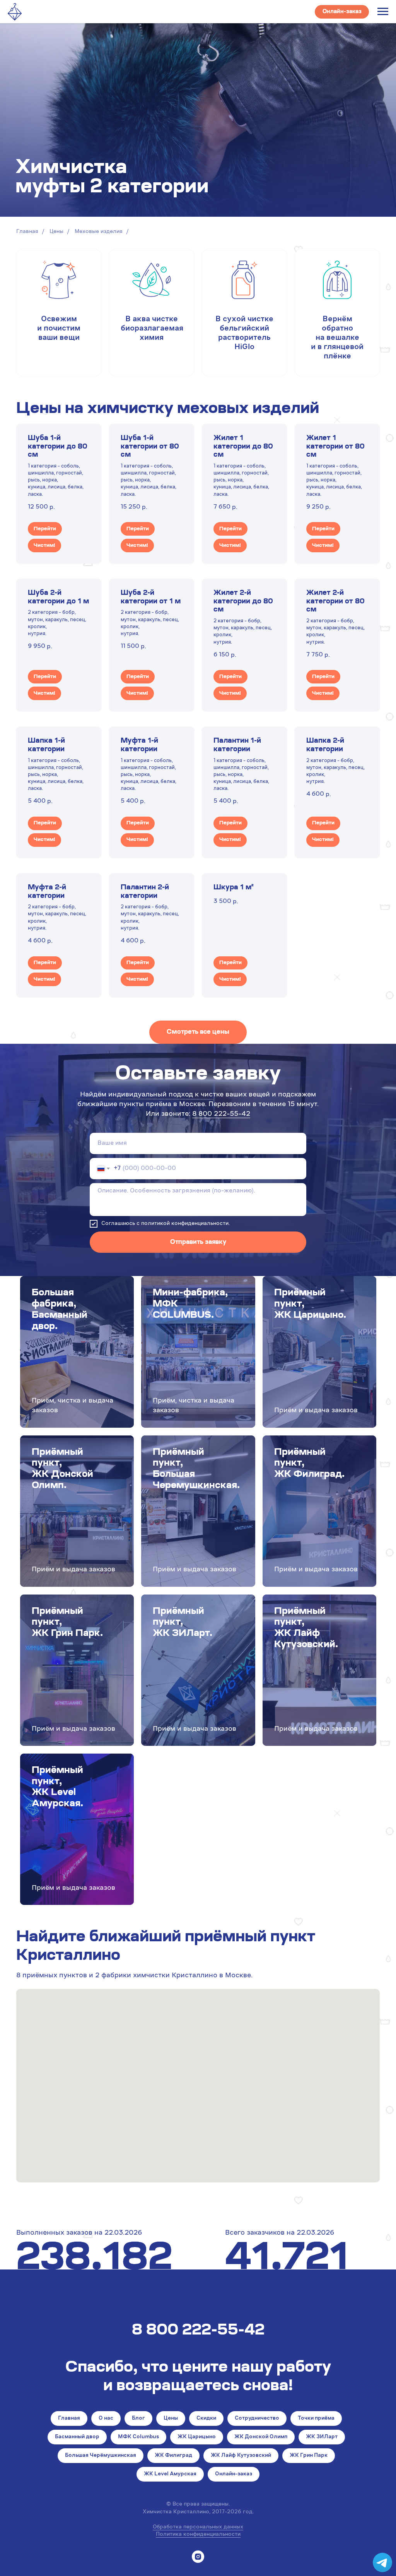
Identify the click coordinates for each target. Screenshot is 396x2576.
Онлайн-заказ (234, 2474)
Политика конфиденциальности (198, 2535)
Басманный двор (77, 2437)
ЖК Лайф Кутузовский (241, 2456)
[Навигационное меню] (383, 12)
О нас (106, 2418)
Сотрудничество (257, 2418)
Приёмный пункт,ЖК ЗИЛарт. (183, 1623)
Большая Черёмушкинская (101, 2456)
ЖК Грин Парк (309, 2456)
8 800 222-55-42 (221, 1114)
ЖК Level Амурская (170, 2474)
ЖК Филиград (173, 2456)
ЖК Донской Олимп (261, 2437)
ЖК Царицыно (197, 2437)
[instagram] (198, 2557)
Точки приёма (316, 2418)
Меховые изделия (99, 232)
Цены (56, 232)
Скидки (206, 2418)
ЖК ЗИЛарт (322, 2437)
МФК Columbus (138, 2437)
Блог (138, 2418)
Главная (27, 232)
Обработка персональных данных (198, 2527)
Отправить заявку (198, 1242)
